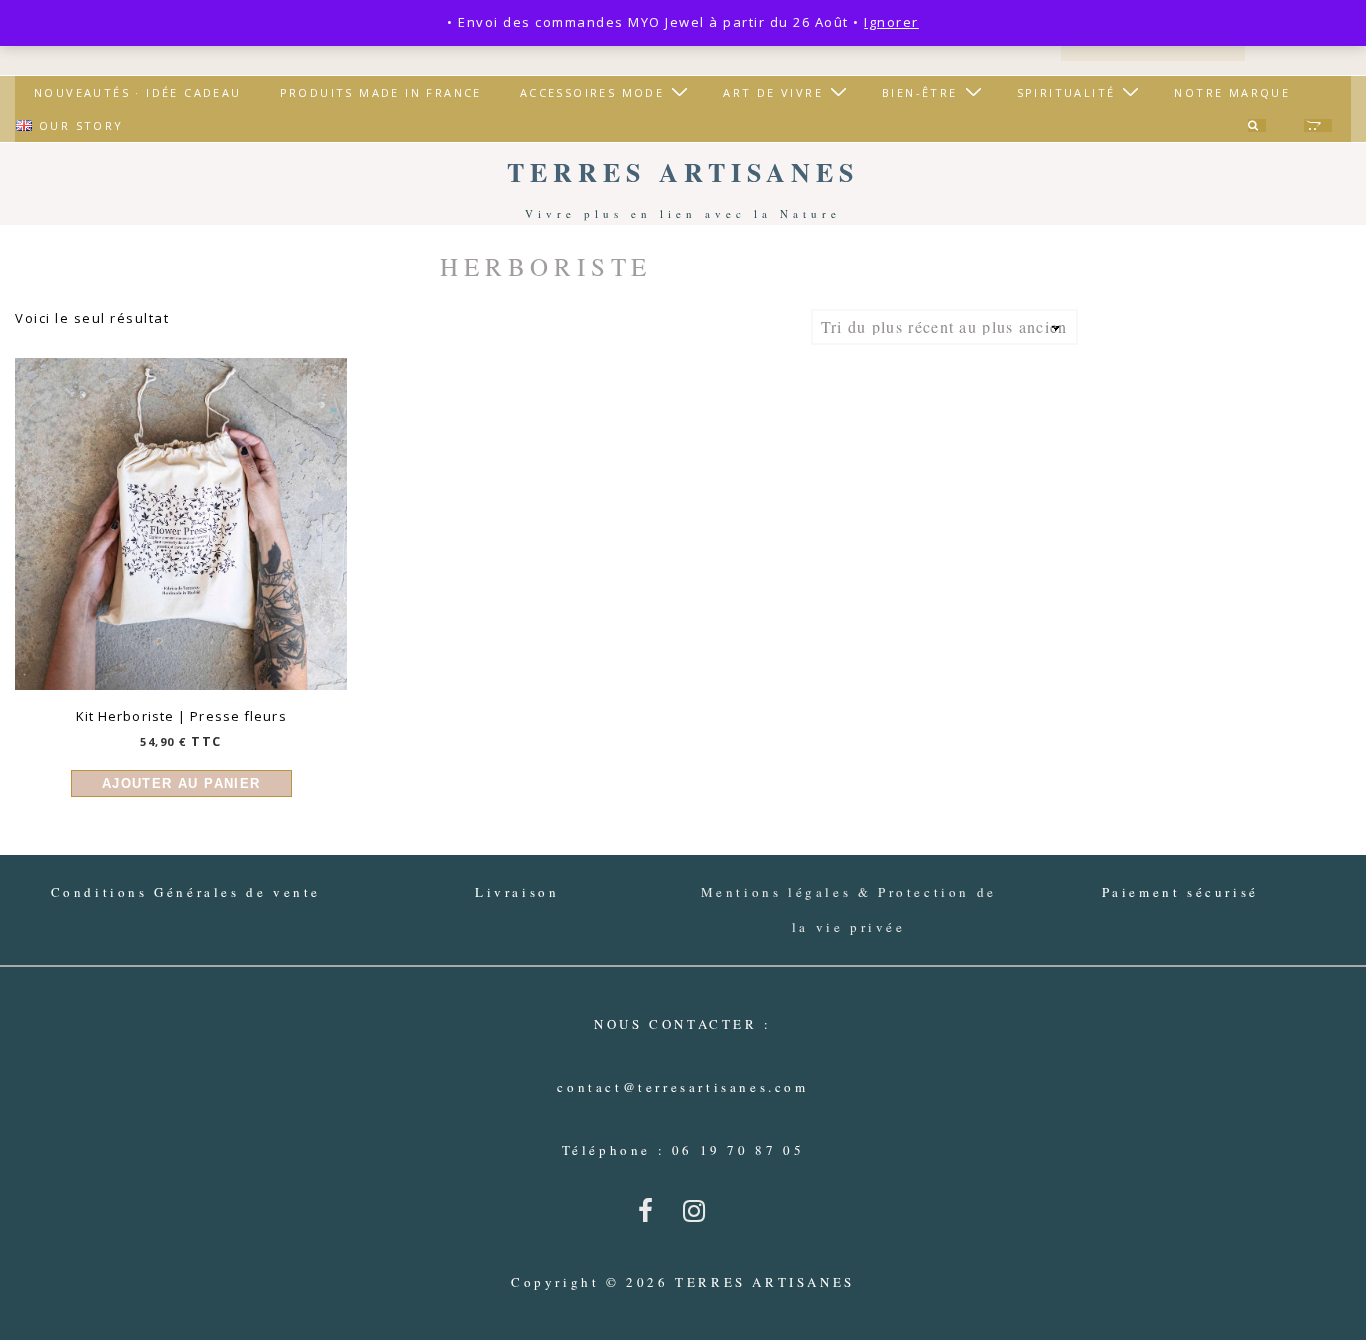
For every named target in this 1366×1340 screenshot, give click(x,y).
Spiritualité (1066, 92)
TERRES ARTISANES (683, 172)
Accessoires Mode (592, 92)
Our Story (81, 125)
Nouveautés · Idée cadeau (138, 92)
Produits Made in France (381, 92)
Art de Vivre (773, 92)
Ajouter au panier (181, 783)
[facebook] (653, 1217)
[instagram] (698, 1217)
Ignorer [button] (891, 22)
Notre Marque (1232, 92)
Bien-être (920, 92)
